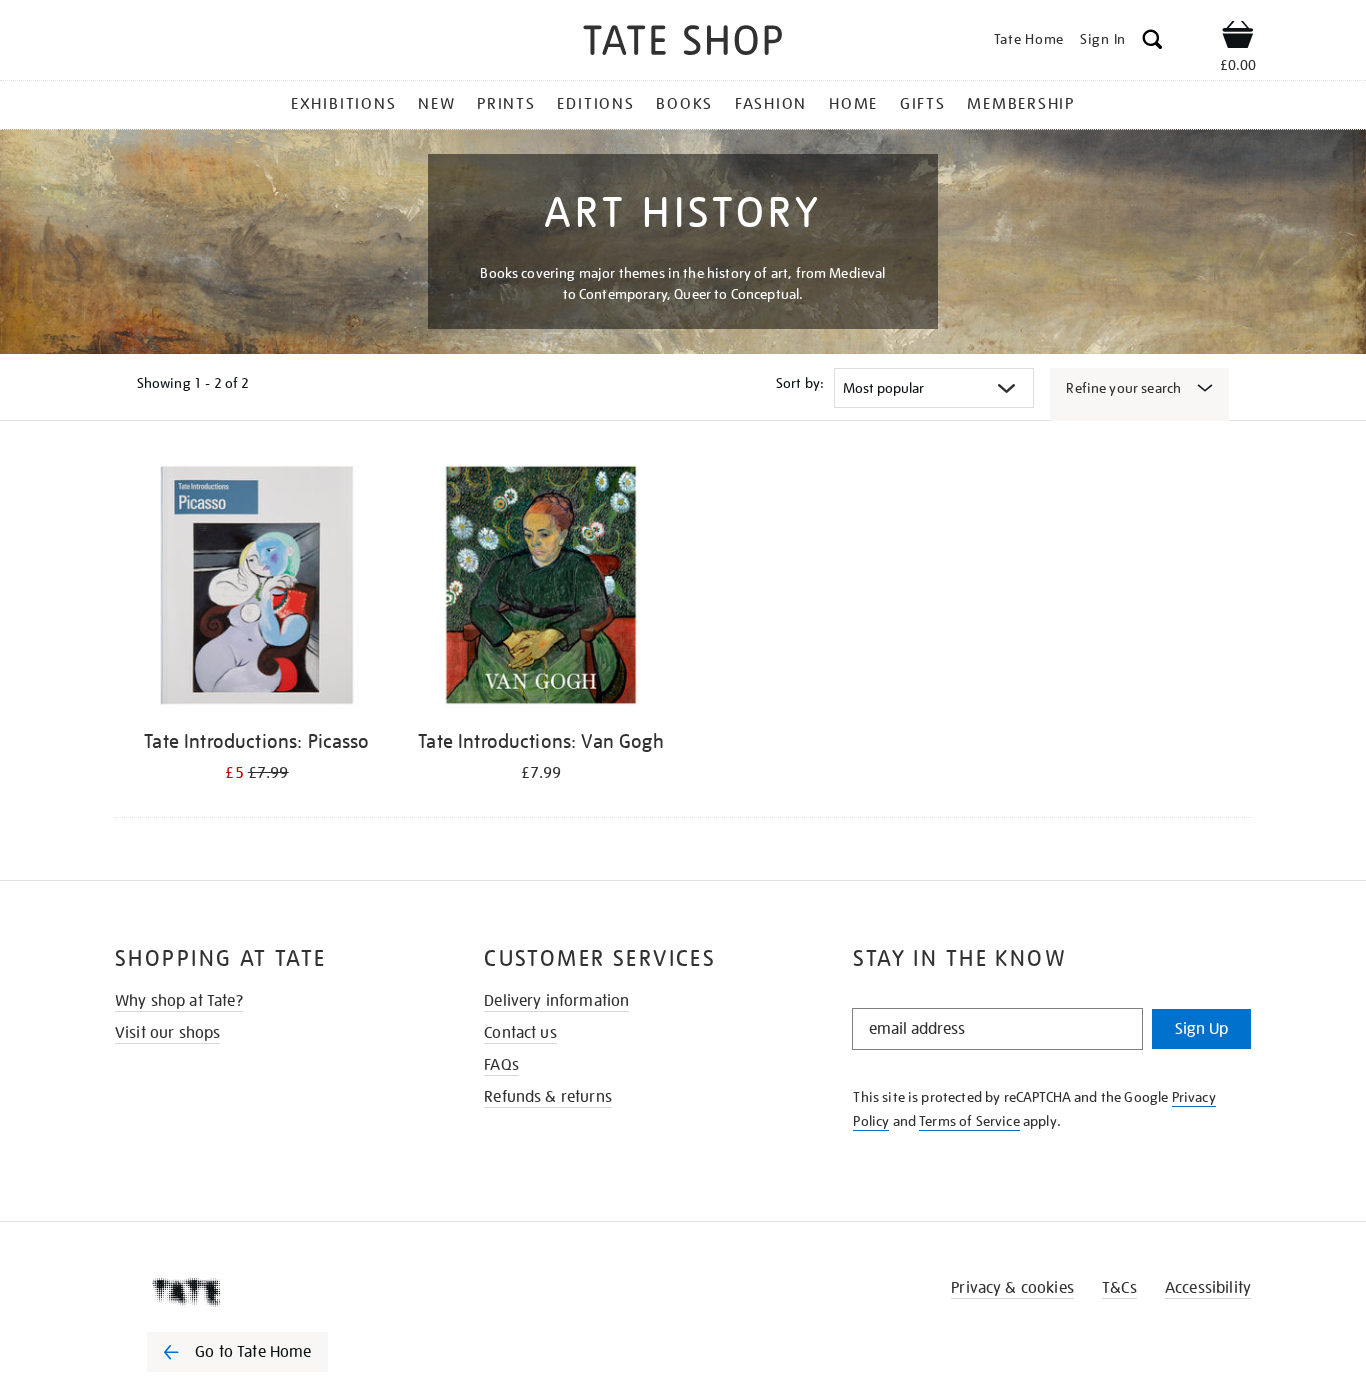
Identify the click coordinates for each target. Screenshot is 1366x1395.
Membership (1021, 104)
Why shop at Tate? (179, 1001)
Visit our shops (167, 1033)
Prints (506, 104)
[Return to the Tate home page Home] (683, 43)
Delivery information (556, 1001)
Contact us (520, 1033)
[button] (1152, 42)
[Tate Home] (273, 1292)
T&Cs (1119, 1288)
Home (853, 104)
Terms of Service (969, 1121)
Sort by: (800, 383)
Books (684, 104)
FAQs (501, 1065)
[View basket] (1238, 38)
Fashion (771, 104)
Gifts (923, 104)
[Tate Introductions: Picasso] (257, 588)
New (436, 104)
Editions (595, 104)
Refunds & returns (548, 1097)
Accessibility (1208, 1288)
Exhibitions (343, 104)
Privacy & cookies (1012, 1288)
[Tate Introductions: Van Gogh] (541, 588)
